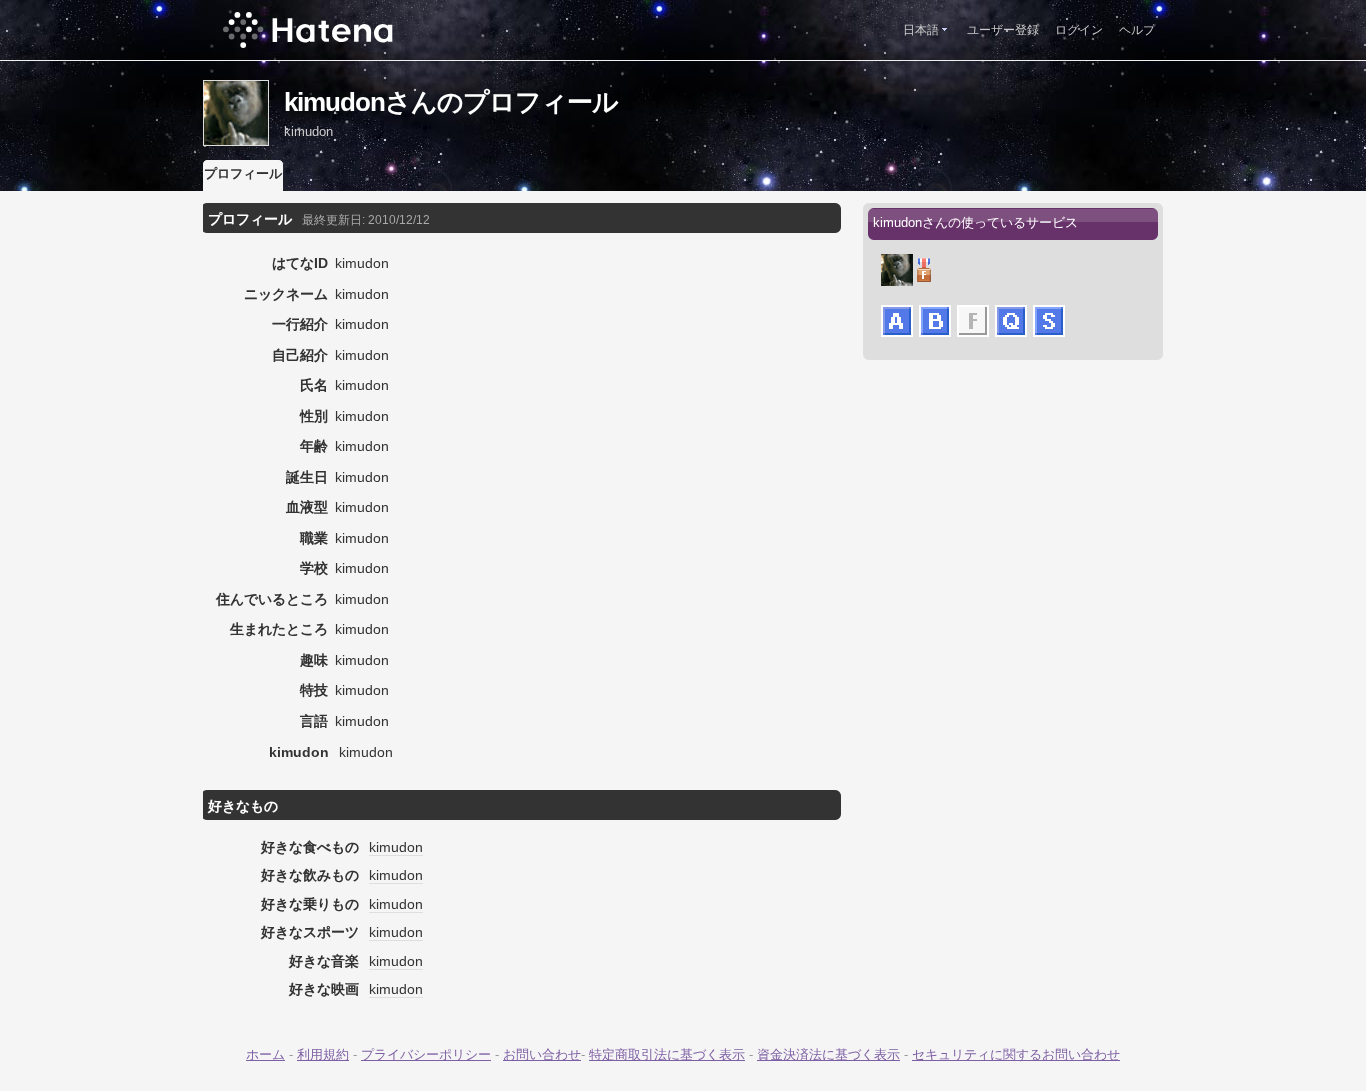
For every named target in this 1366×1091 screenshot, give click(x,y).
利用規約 (323, 1054)
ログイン (1079, 30)
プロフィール (243, 173)
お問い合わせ (542, 1054)
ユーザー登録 (1003, 30)
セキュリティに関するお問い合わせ (1016, 1054)
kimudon (396, 847)
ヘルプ (1137, 30)
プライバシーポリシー (426, 1054)
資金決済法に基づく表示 (828, 1054)
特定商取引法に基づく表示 (667, 1054)
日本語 (921, 30)
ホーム (265, 1054)
